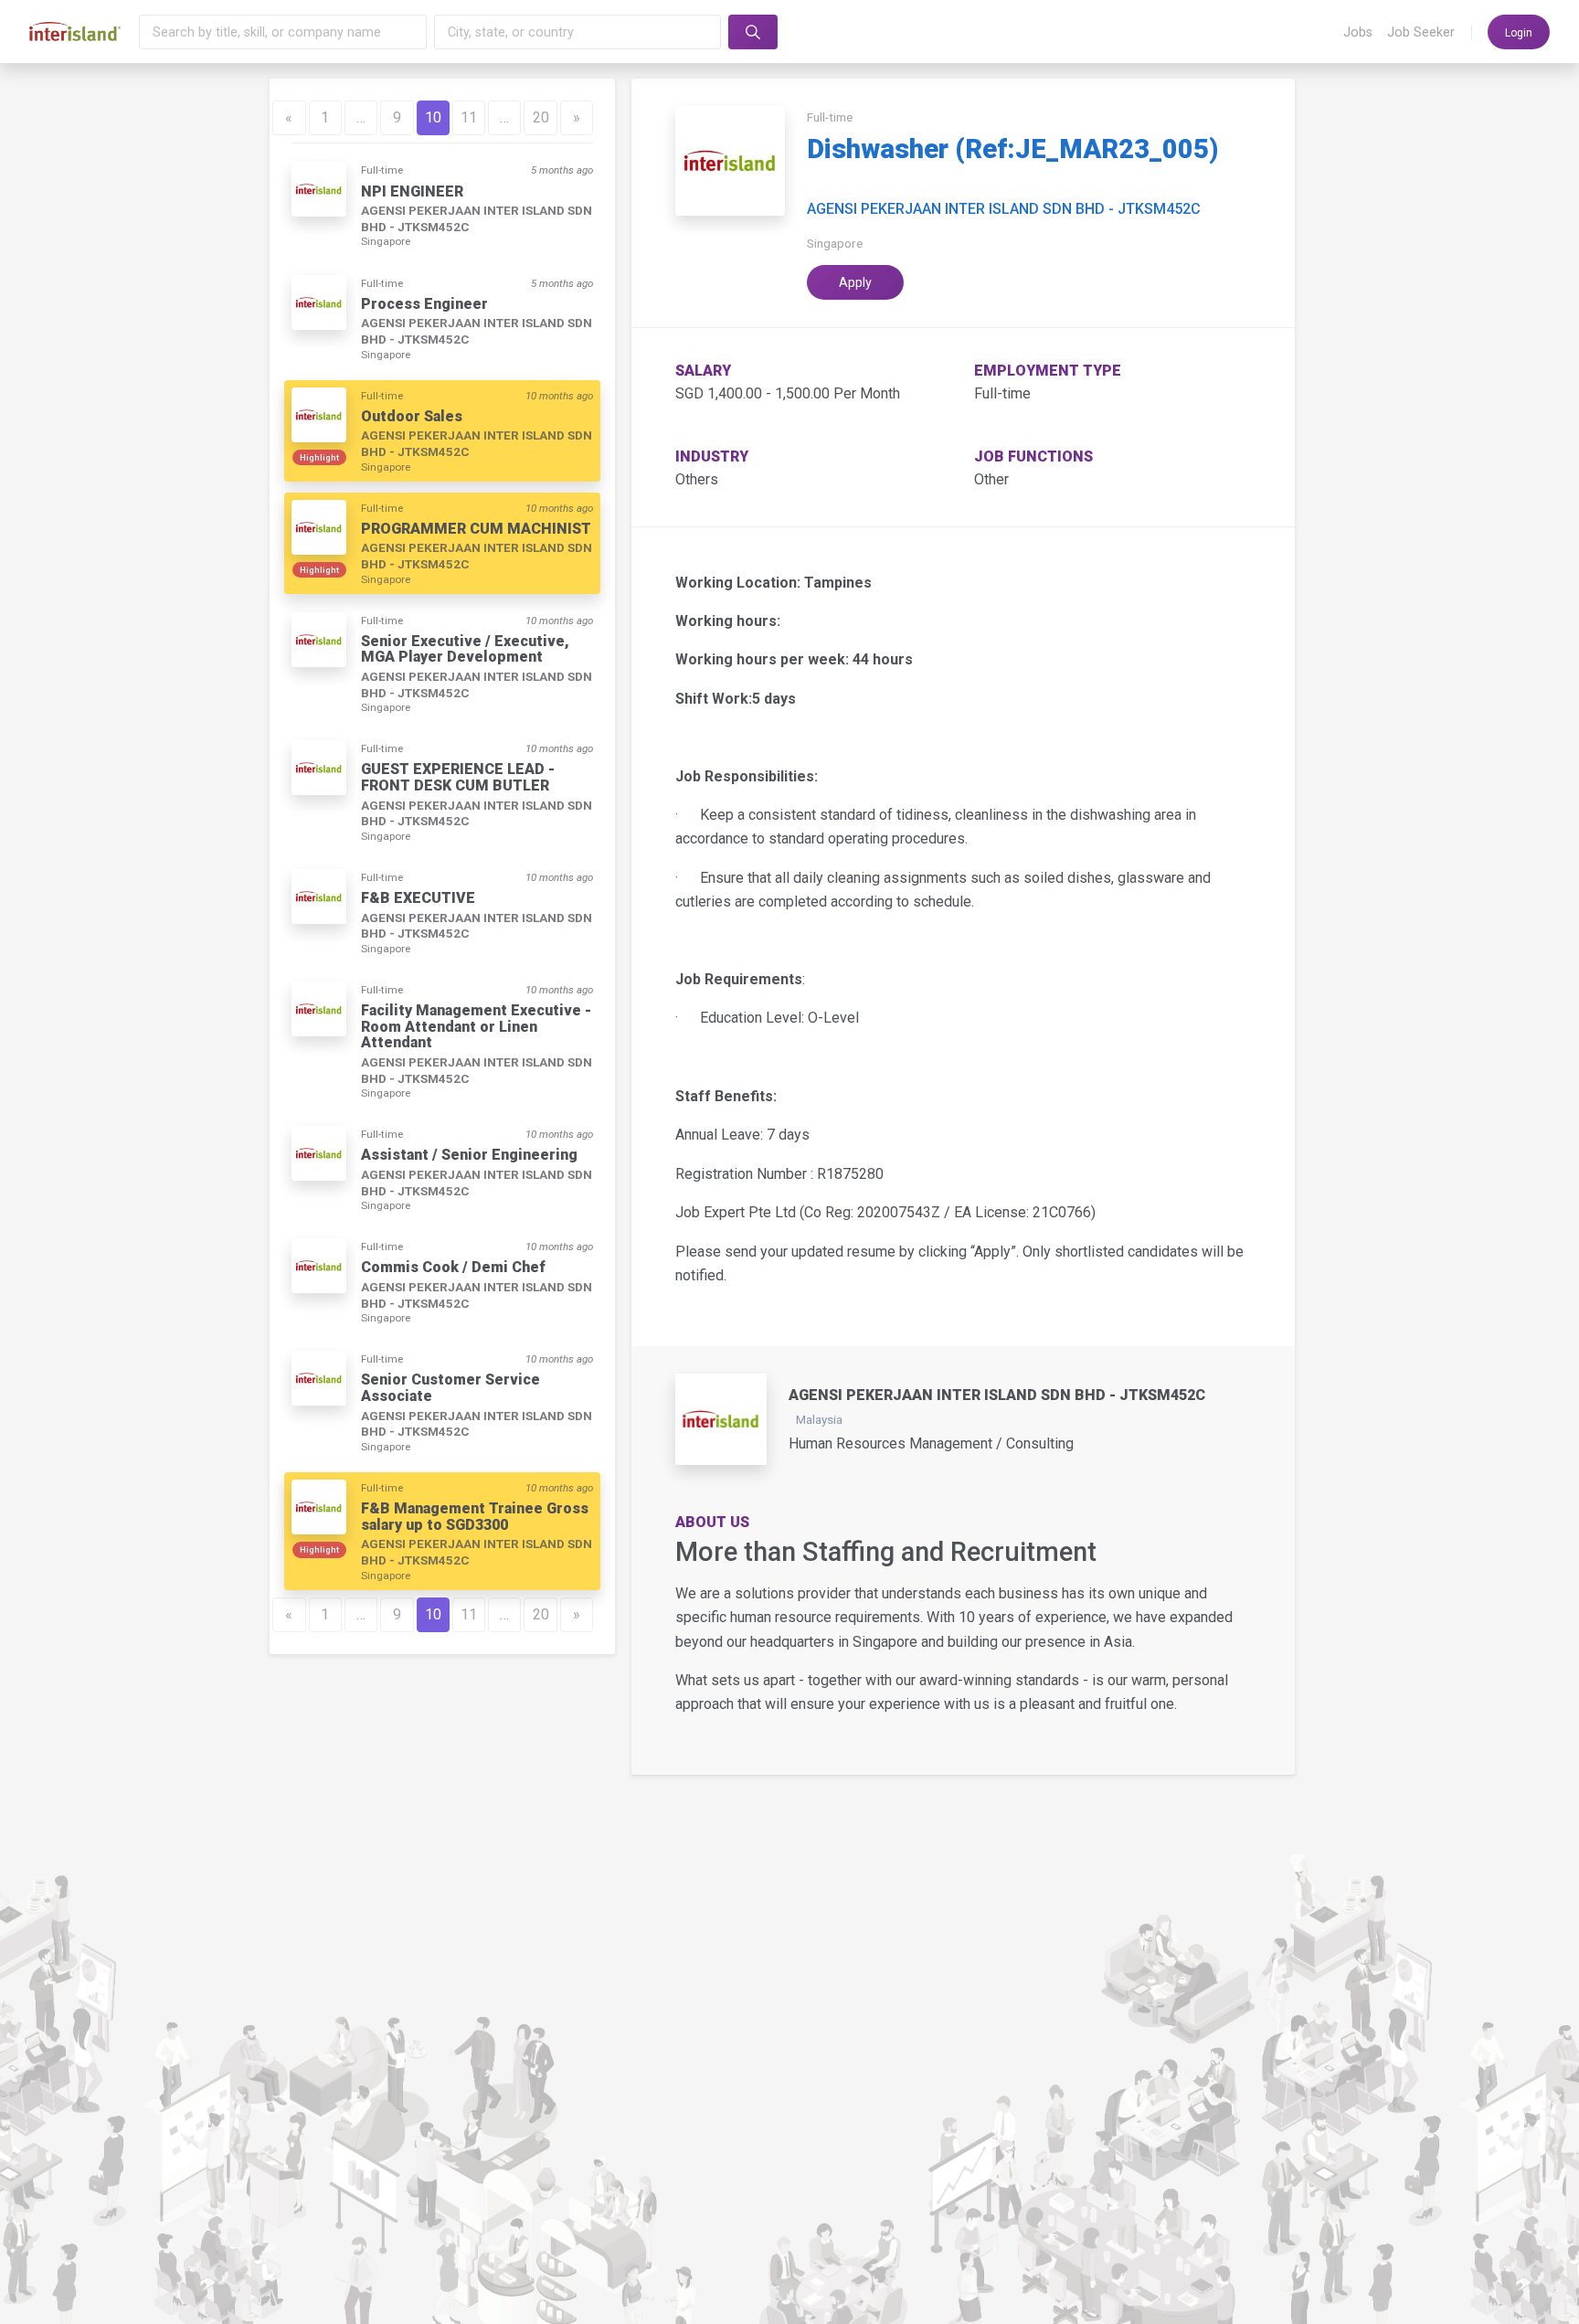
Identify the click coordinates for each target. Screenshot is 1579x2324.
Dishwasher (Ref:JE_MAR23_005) (1012, 150)
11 (469, 117)
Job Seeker (1421, 32)
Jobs (1358, 32)
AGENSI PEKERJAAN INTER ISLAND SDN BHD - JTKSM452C (1004, 210)
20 (541, 117)
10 (433, 117)
